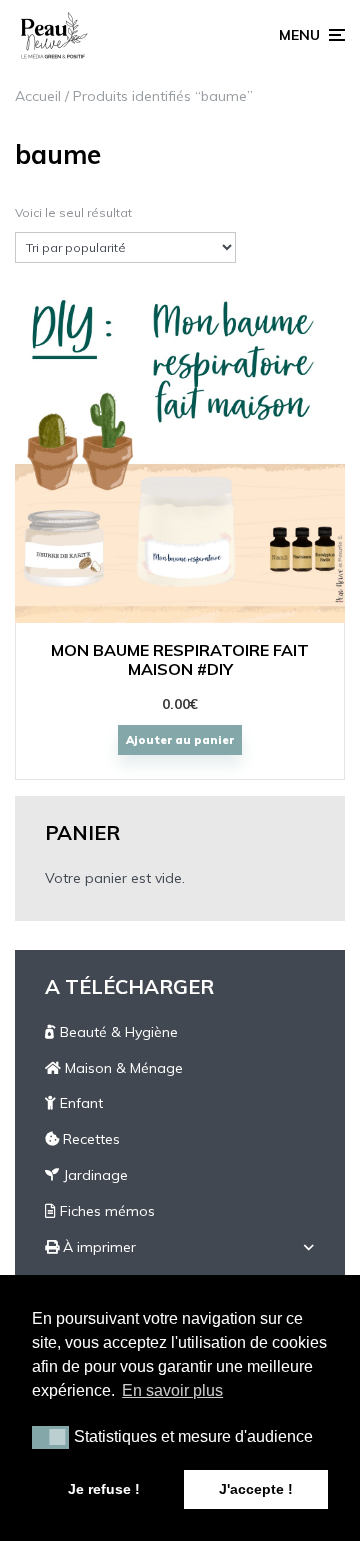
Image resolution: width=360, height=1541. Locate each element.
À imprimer (97, 1247)
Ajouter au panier (180, 740)
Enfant (79, 1103)
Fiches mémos (105, 1211)
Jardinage (93, 1175)
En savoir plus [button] (172, 1390)
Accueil (38, 96)
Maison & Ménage (122, 1068)
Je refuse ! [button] (104, 1489)
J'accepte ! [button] (256, 1489)
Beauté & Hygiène (117, 1032)
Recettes (89, 1139)
